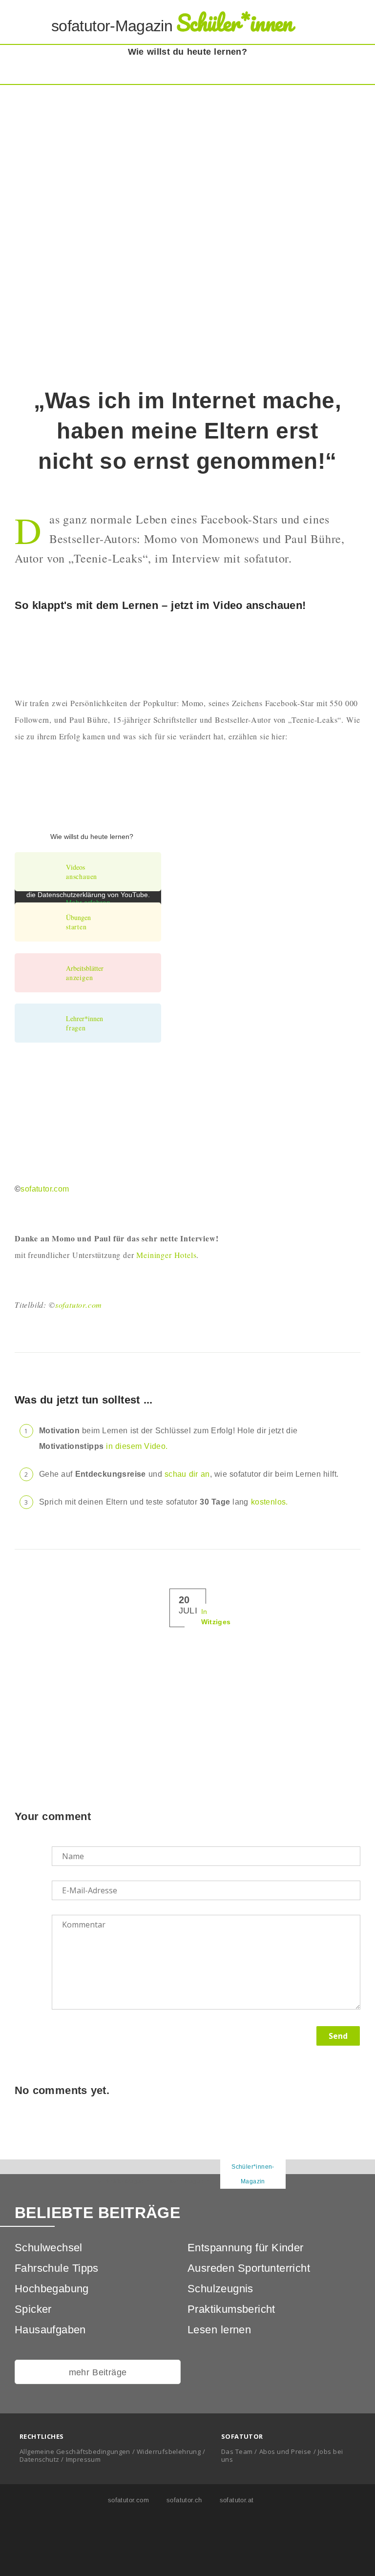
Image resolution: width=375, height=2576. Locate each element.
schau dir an (187, 1474)
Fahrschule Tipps (57, 2268)
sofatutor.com (45, 1189)
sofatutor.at (236, 2500)
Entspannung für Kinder (246, 2248)
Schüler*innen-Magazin (253, 2174)
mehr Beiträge (98, 2372)
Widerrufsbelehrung (169, 2451)
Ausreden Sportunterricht (249, 2268)
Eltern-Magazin (188, 2181)
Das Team (237, 2451)
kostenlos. (270, 1502)
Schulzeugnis (220, 2289)
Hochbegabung (52, 2289)
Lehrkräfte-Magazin (122, 2181)
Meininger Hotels (166, 1255)
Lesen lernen (219, 2330)
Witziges (216, 1622)
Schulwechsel (49, 2248)
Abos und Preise (285, 2451)
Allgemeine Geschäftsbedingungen (75, 2451)
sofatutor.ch (183, 2500)
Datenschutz (39, 2459)
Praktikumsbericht (231, 2309)
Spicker (33, 2309)
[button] (353, 23)
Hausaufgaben (50, 2330)
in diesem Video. (137, 1446)
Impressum (83, 2459)
